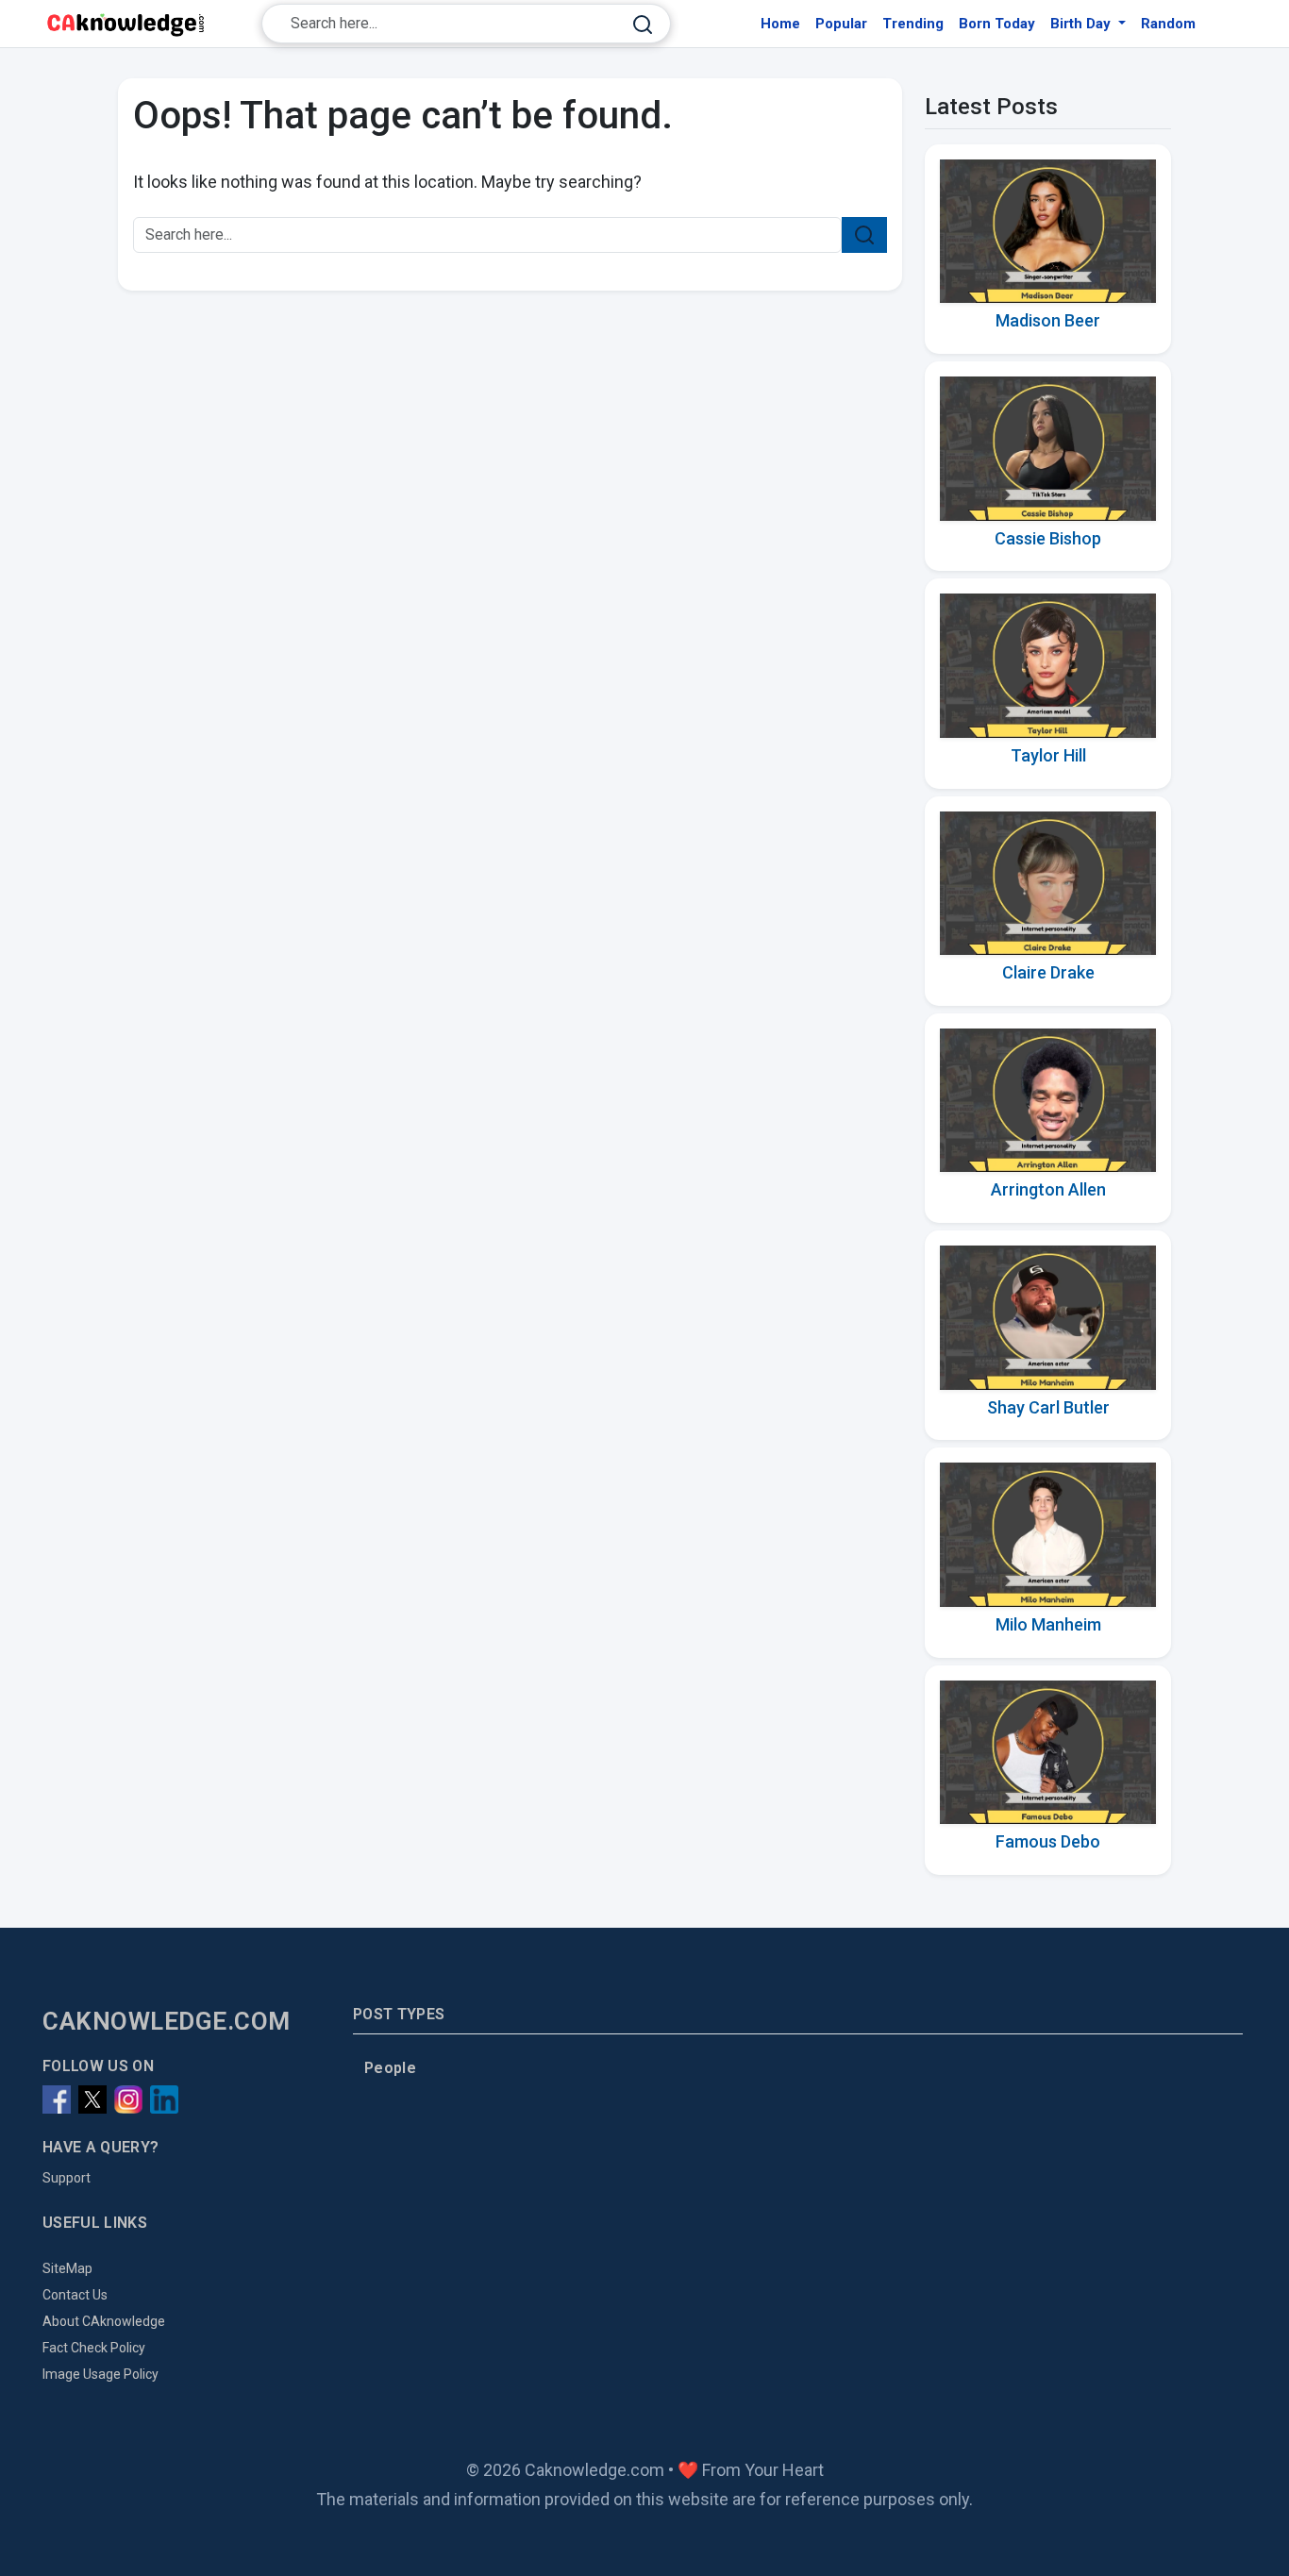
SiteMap (67, 2268)
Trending (913, 24)
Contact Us (75, 2295)
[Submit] (643, 24)
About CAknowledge (104, 2321)
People (390, 2068)
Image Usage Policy (100, 2374)
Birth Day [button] (1082, 24)
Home (780, 24)
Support (67, 2178)
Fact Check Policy (94, 2348)
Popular (841, 24)
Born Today (997, 24)
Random (1168, 24)
